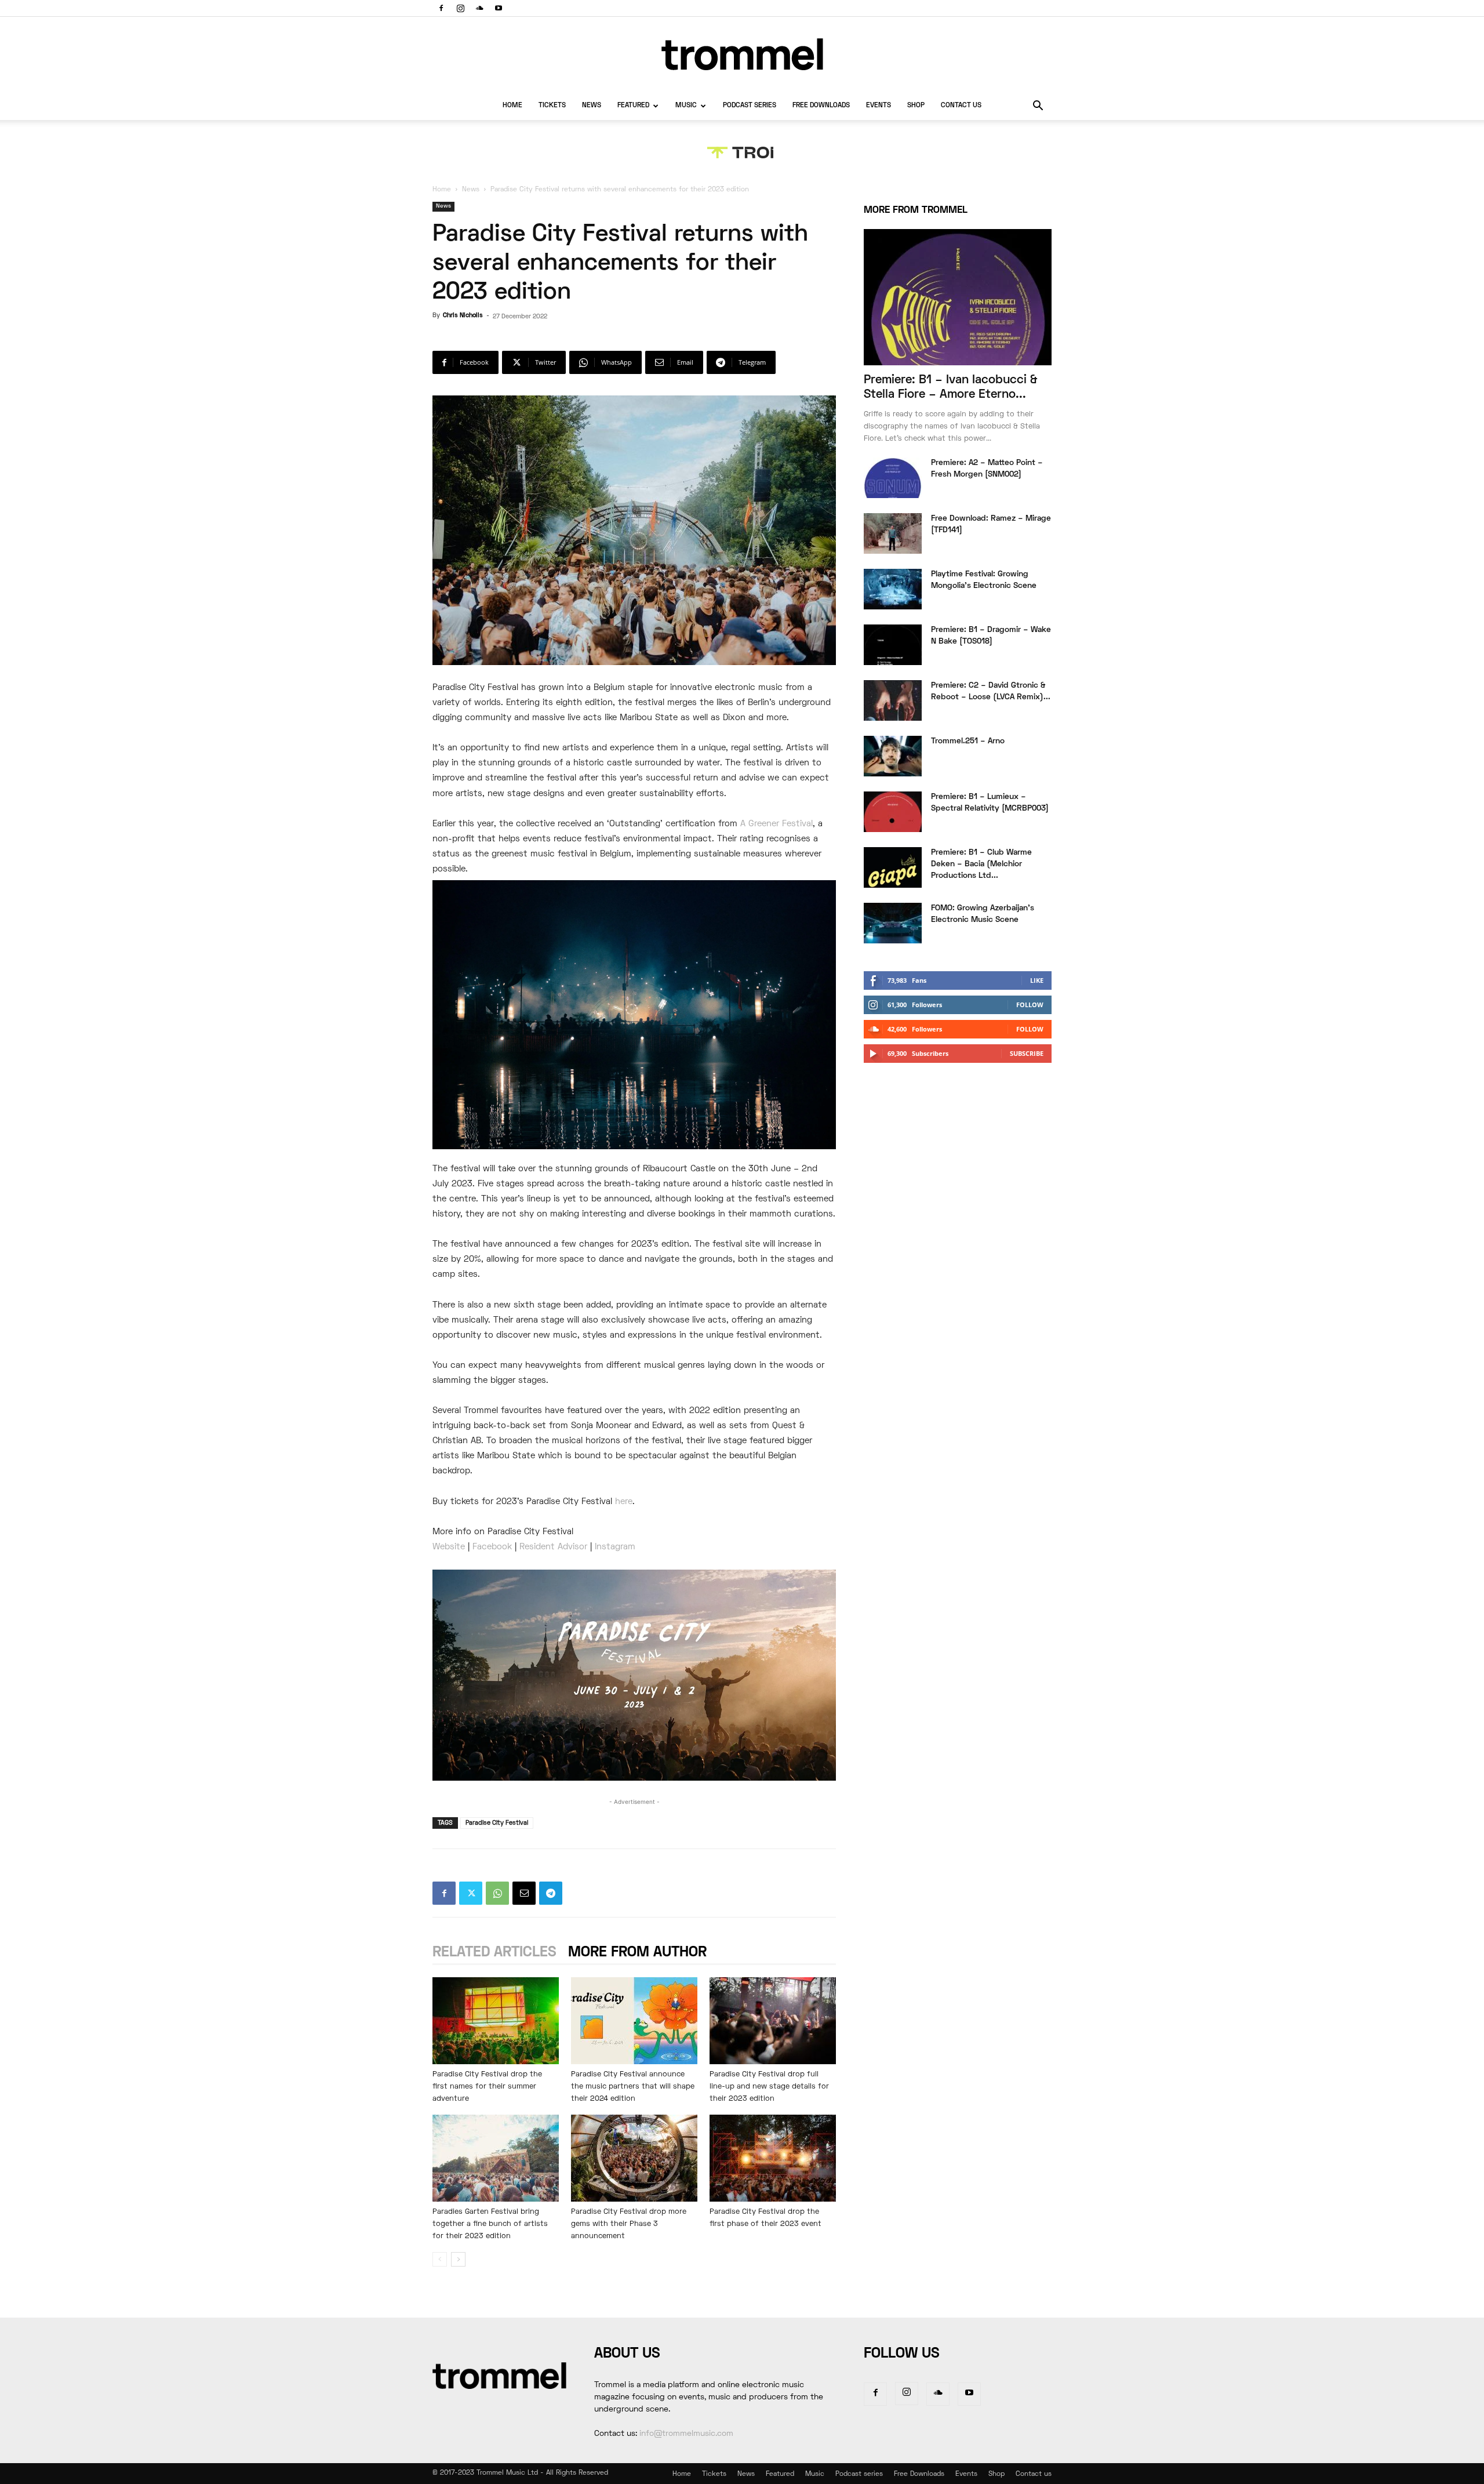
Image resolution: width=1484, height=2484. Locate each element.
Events (879, 106)
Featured (633, 106)
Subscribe (1027, 1053)
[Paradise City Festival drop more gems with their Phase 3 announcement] (634, 2158)
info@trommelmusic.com (686, 2434)
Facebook (492, 1547)
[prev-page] (440, 2259)
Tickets (552, 106)
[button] (1038, 107)
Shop (916, 106)
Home (512, 106)
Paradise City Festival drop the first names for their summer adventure (487, 2087)
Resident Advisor (553, 1547)
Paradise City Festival (497, 1823)
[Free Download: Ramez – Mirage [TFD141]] (893, 533)
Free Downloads (821, 106)
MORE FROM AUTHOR (637, 1953)
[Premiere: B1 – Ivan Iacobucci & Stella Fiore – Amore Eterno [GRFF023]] (958, 297)
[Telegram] (551, 1893)
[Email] (524, 1893)
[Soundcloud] (479, 8)
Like (1037, 980)
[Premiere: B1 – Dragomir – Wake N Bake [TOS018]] (893, 645)
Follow (1030, 1005)
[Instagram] (460, 8)
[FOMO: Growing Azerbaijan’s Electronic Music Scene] (893, 923)
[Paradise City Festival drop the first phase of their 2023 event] (773, 2158)
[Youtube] (499, 8)
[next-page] (458, 2259)
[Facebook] (441, 8)
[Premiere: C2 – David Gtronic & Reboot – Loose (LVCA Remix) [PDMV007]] (893, 700)
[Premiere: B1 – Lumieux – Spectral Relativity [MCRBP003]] (893, 812)
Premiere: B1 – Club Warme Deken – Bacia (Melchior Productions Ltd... (981, 864)
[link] (776, 824)
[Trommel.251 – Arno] (893, 756)
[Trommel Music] (742, 54)
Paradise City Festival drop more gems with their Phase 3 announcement (629, 2224)
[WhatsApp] (497, 1893)
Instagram (615, 1547)
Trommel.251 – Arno (968, 741)
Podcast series (750, 106)
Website (449, 1547)
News (592, 106)
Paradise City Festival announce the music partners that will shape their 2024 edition (633, 2087)
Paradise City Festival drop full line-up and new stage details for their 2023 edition (769, 2087)
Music (686, 106)
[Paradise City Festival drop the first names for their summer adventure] (496, 2021)
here (624, 1502)
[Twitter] (471, 1893)
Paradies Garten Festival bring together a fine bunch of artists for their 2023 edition (490, 2224)
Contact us (961, 106)
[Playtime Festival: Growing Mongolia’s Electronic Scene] (893, 589)
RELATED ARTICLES (494, 1953)
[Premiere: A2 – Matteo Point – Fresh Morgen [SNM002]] (893, 478)
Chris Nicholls (463, 315)
